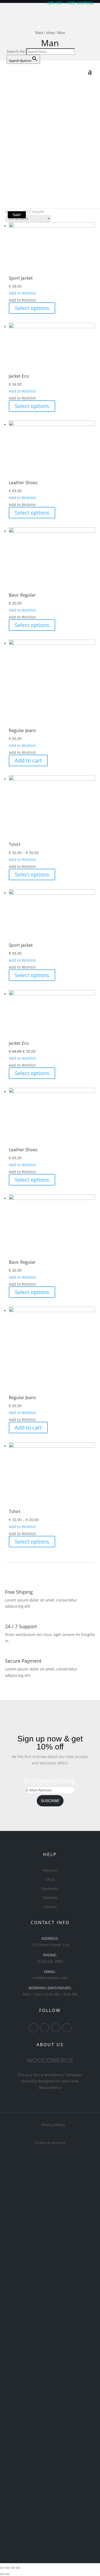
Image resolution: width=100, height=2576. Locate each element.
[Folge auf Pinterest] (56, 2028)
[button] (22, 293)
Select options (32, 308)
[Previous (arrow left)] (2, 2574)
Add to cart (28, 760)
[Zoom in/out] (18, 2568)
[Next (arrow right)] (7, 2574)
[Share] (7, 2568)
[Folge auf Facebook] (33, 2028)
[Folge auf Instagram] (67, 2028)
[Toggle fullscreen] (13, 2568)
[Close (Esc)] (2, 2568)
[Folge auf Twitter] (45, 2028)
